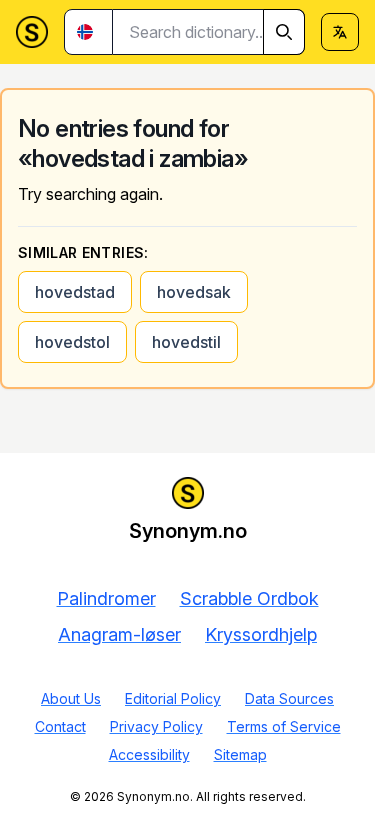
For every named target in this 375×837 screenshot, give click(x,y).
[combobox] (209, 32)
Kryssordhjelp (261, 634)
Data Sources (289, 698)
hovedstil (186, 342)
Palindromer (106, 598)
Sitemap (240, 754)
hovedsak (194, 292)
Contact (60, 726)
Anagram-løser (119, 634)
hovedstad (75, 292)
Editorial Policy (173, 698)
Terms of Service (284, 726)
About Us (71, 698)
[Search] (284, 32)
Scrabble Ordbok (249, 598)
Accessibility (149, 754)
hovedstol (72, 342)
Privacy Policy (156, 726)
